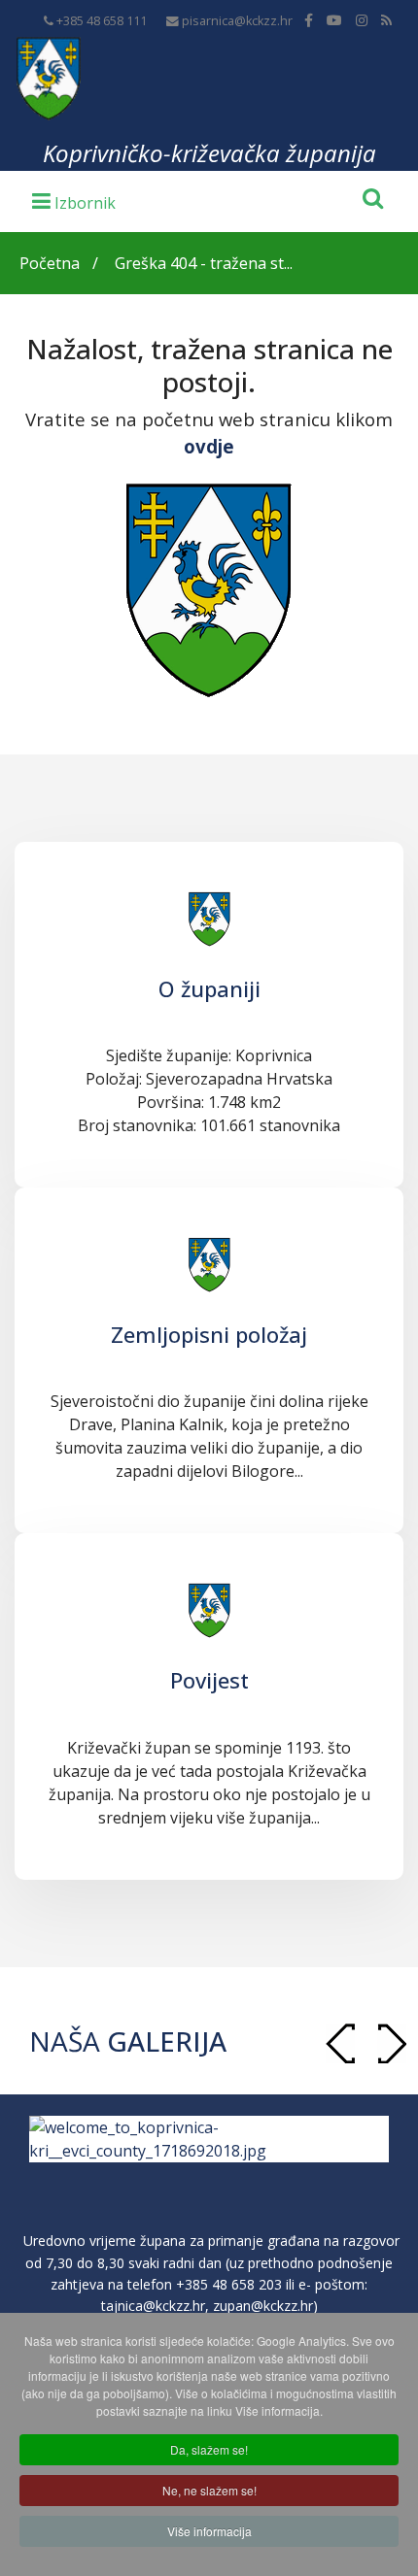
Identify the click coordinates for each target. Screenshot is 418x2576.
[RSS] (386, 20)
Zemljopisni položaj (209, 1334)
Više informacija (209, 2531)
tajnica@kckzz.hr (153, 2306)
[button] (392, 2043)
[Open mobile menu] (74, 200)
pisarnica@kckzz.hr (237, 21)
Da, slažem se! (209, 2449)
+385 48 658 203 (229, 2284)
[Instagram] (362, 20)
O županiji (209, 988)
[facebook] (309, 20)
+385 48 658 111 (102, 21)
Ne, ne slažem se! (209, 2490)
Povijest (209, 1680)
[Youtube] (334, 20)
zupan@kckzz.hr (263, 2306)
